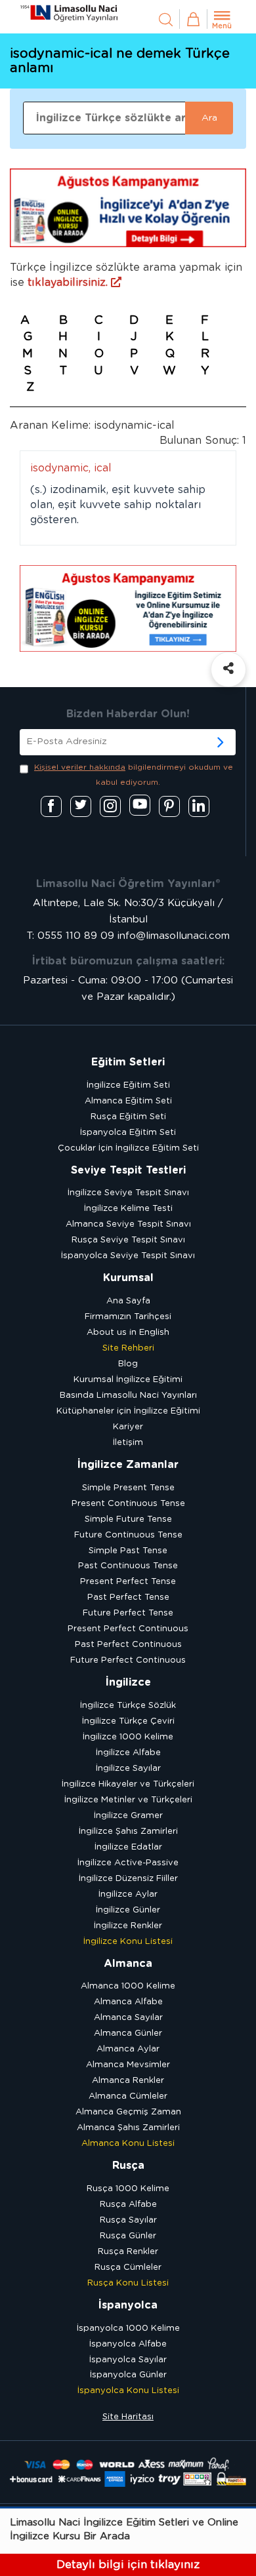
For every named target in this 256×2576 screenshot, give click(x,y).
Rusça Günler (128, 2236)
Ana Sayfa (128, 1301)
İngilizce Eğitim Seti (128, 1085)
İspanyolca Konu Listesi (128, 2391)
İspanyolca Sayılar (128, 2360)
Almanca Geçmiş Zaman (128, 2112)
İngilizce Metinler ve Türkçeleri (128, 1800)
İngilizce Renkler (128, 1926)
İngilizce (128, 1682)
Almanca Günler (128, 2033)
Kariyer (128, 1427)
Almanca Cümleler (128, 2096)
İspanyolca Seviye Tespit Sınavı (128, 1256)
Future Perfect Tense (128, 1613)
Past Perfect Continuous (128, 1645)
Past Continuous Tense (128, 1566)
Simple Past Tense (128, 1551)
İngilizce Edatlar (128, 1847)
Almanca (128, 1964)
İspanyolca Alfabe (128, 2344)
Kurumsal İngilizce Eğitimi (128, 1380)
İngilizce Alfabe (128, 1753)
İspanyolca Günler (128, 2375)
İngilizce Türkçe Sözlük (128, 1706)
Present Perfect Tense (128, 1582)
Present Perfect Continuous (128, 1629)
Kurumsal (128, 1278)
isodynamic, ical (71, 468)
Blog (128, 1364)
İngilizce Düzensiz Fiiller (128, 1879)
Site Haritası (128, 2417)
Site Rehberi (128, 1348)
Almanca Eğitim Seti (128, 1101)
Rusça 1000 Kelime (128, 2189)
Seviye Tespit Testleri (128, 1170)
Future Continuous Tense (128, 1535)
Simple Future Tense (128, 1519)
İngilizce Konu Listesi (128, 1942)
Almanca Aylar (128, 2049)
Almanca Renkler (128, 2081)
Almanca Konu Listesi (128, 2144)
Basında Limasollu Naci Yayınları (128, 1396)
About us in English (128, 1333)
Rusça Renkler (128, 2252)
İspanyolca (128, 2305)
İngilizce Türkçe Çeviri (128, 1721)
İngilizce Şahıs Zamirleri (128, 1832)
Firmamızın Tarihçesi (128, 1317)
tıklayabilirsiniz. (69, 283)
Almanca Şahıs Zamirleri (128, 2128)
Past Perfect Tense (128, 1597)
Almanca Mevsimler (128, 2065)
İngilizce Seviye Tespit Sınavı (128, 1193)
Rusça (128, 2166)
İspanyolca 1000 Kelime (128, 2328)
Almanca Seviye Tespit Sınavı (128, 1224)
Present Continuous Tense (128, 1504)
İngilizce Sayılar (128, 1769)
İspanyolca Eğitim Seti (128, 1133)
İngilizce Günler (128, 1910)
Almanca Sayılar (128, 2018)
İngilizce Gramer (128, 1816)
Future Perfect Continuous (128, 1660)
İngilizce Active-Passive (128, 1863)
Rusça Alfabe (128, 2205)
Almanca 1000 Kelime (128, 1986)
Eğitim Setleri (128, 1062)
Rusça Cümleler (128, 2268)
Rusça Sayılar (128, 2220)
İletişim (128, 1443)
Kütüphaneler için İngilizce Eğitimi (128, 1411)
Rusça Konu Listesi (128, 2283)
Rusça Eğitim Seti (128, 1117)
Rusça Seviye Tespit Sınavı (128, 1240)
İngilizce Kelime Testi (128, 1209)
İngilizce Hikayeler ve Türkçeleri (128, 1784)
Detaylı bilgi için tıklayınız (128, 2565)
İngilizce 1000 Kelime (128, 1737)
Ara (209, 118)
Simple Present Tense (128, 1488)
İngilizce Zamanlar (128, 1465)
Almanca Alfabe (128, 2002)
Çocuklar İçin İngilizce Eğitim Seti (128, 1148)
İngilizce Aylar (128, 1894)
